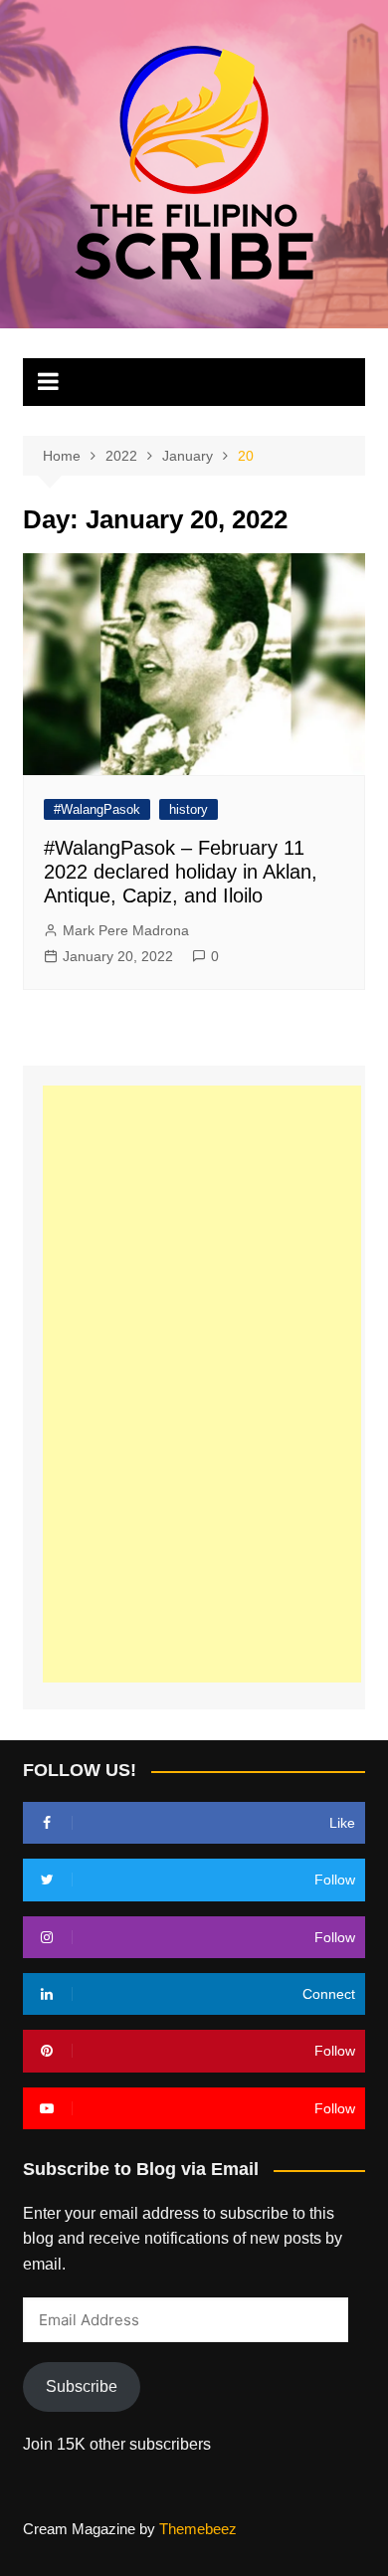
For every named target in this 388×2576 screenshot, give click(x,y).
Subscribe (82, 2386)
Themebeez (198, 2529)
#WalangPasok (97, 809)
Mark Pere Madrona (126, 930)
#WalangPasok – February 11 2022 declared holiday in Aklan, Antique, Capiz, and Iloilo (181, 872)
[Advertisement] (202, 1384)
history (189, 809)
